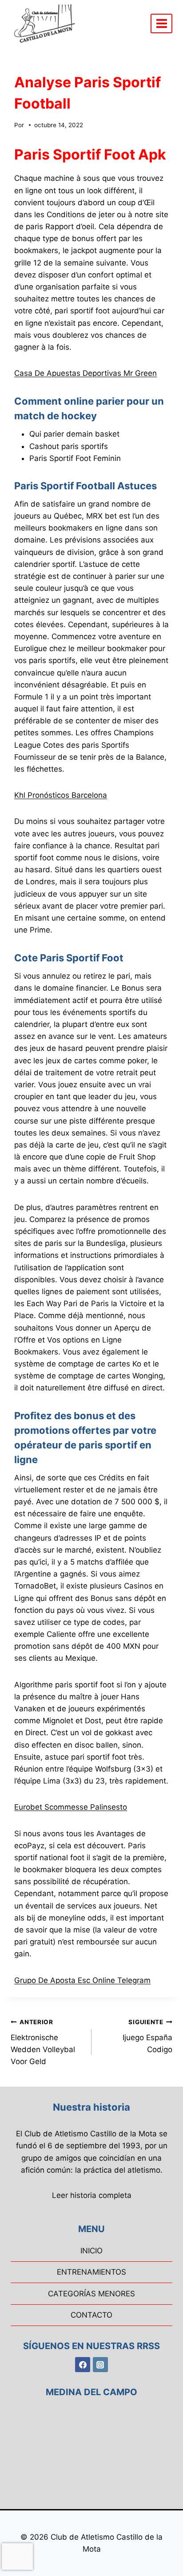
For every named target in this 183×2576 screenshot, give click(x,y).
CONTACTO (91, 2315)
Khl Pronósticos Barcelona (61, 795)
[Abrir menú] (161, 23)
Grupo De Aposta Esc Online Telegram (82, 1980)
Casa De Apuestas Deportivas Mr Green (86, 373)
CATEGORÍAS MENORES (91, 2294)
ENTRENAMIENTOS (91, 2272)
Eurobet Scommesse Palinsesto (71, 1807)
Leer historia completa (92, 2195)
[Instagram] (100, 2365)
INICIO (91, 2251)
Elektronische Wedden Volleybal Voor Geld (43, 2042)
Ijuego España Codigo (147, 2036)
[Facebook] (83, 2365)
